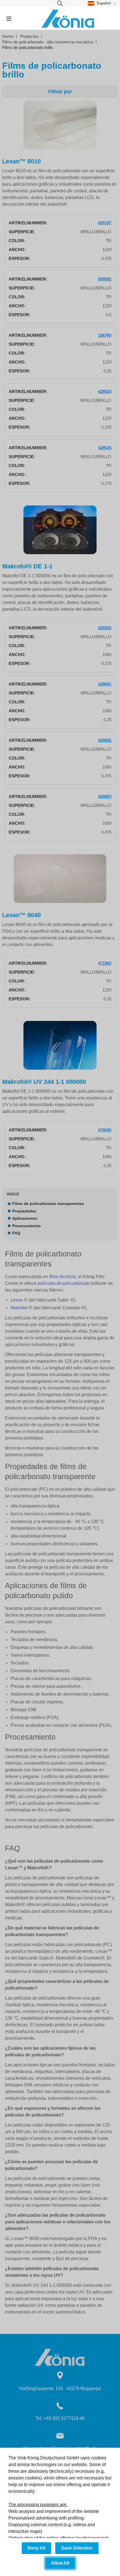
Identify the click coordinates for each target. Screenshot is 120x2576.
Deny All (36, 2548)
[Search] (60, 3)
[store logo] (68, 19)
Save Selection (77, 2548)
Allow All (60, 2563)
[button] (102, 3)
